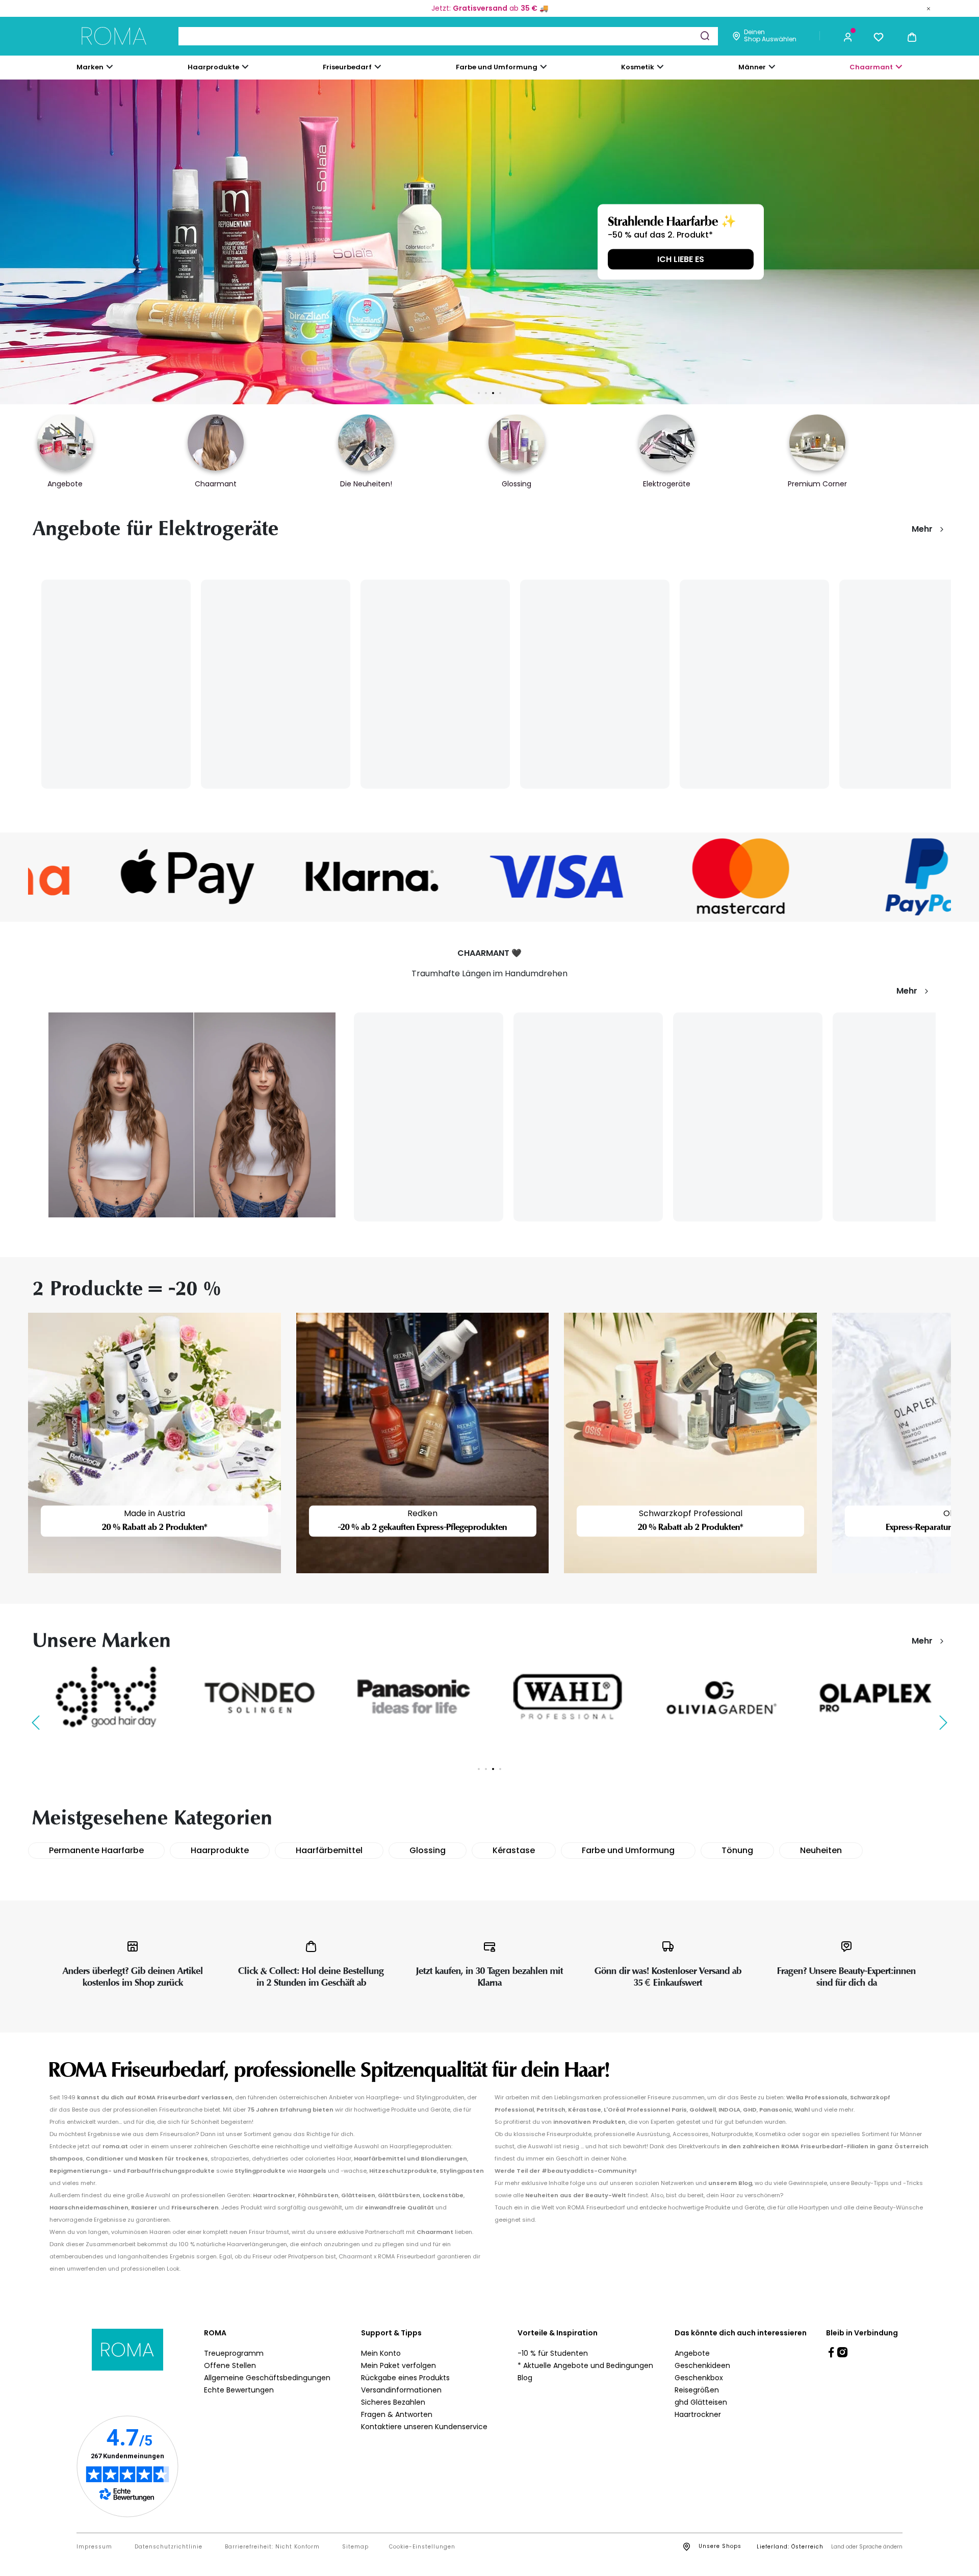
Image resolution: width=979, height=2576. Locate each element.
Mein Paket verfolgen (398, 2365)
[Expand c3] (245, 67)
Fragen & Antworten (397, 2414)
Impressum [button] (94, 2547)
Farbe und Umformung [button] (497, 67)
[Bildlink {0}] (489, 242)
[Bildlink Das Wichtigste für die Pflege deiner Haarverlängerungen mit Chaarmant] (192, 1114)
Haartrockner (698, 2414)
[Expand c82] (660, 67)
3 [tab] (493, 393)
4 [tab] (500, 393)
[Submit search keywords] (705, 36)
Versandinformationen (401, 2390)
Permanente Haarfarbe (96, 1850)
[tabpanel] (489, 242)
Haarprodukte (220, 1850)
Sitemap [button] (355, 2547)
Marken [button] (90, 67)
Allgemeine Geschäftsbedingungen (267, 2378)
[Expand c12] (544, 67)
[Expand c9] (378, 67)
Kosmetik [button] (638, 67)
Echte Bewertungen (239, 2390)
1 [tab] (479, 393)
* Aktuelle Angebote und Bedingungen (585, 2365)
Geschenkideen (702, 2365)
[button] (848, 36)
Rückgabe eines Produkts (405, 2378)
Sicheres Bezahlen (393, 2402)
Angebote (692, 2353)
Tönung (737, 1850)
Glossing (428, 1850)
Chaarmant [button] (871, 67)
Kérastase (514, 1850)
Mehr (922, 529)
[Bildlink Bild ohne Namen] (120, 877)
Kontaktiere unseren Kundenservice (424, 2427)
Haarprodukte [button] (213, 67)
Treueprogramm (234, 2353)
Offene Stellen (230, 2365)
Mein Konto (381, 2353)
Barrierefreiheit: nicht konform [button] (272, 2547)
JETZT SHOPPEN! (240, 259)
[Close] (929, 8)
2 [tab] (486, 393)
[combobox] (448, 36)
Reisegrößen (697, 2390)
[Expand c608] (899, 67)
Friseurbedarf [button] (347, 67)
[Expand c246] (772, 67)
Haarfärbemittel (329, 1850)
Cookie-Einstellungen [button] (422, 2547)
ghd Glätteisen (701, 2402)
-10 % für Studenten (553, 2353)
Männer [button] (752, 67)
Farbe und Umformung (628, 1850)
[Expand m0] (110, 67)
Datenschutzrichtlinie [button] (169, 2547)
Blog (525, 2378)
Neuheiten (821, 1850)
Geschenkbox (699, 2378)
